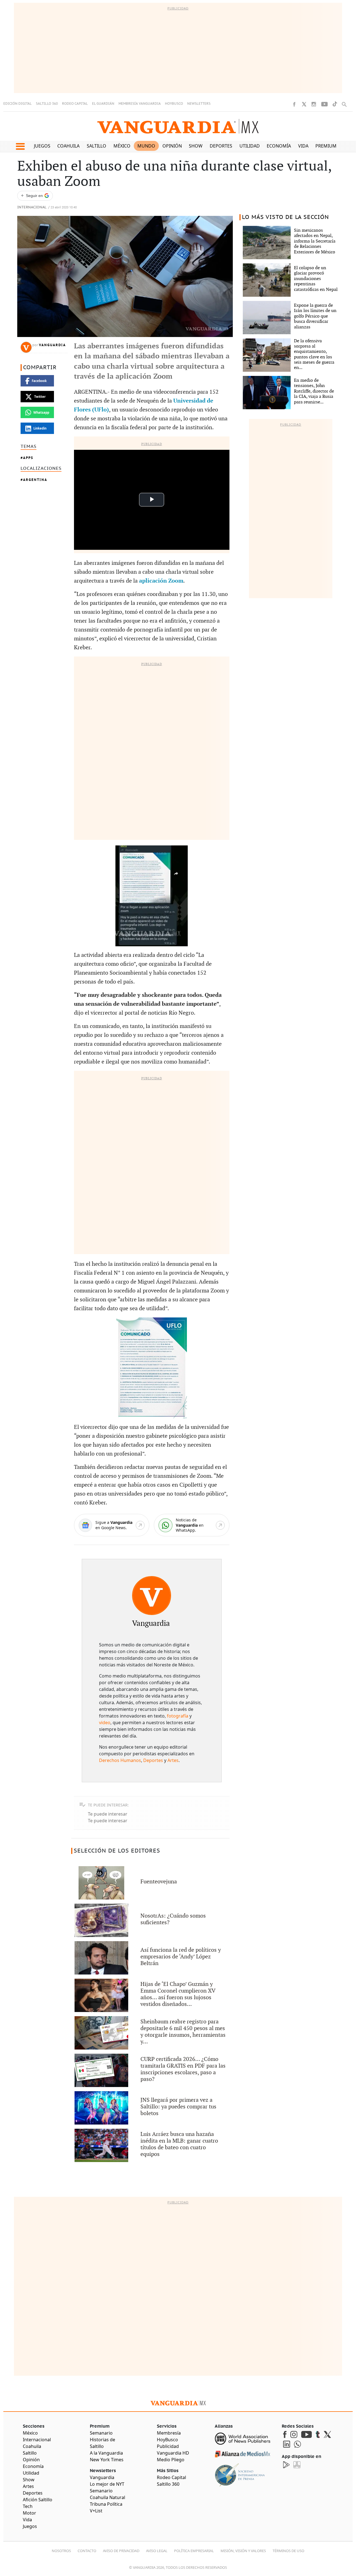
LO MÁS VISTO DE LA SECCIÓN (285, 217)
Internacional (32, 207)
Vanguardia (52, 345)
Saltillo (97, 146)
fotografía (178, 1716)
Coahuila (68, 146)
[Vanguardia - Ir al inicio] (178, 126)
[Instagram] (314, 104)
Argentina (35, 480)
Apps (28, 458)
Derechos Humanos (120, 1760)
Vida (303, 146)
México (122, 146)
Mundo (146, 146)
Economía (279, 146)
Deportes (221, 146)
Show (196, 146)
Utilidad (250, 146)
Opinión (172, 146)
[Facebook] (294, 104)
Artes (173, 1760)
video (105, 1723)
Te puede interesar (108, 1814)
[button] (20, 146)
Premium (326, 146)
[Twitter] (304, 104)
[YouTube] (324, 104)
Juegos (42, 146)
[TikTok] (335, 104)
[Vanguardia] (152, 1596)
